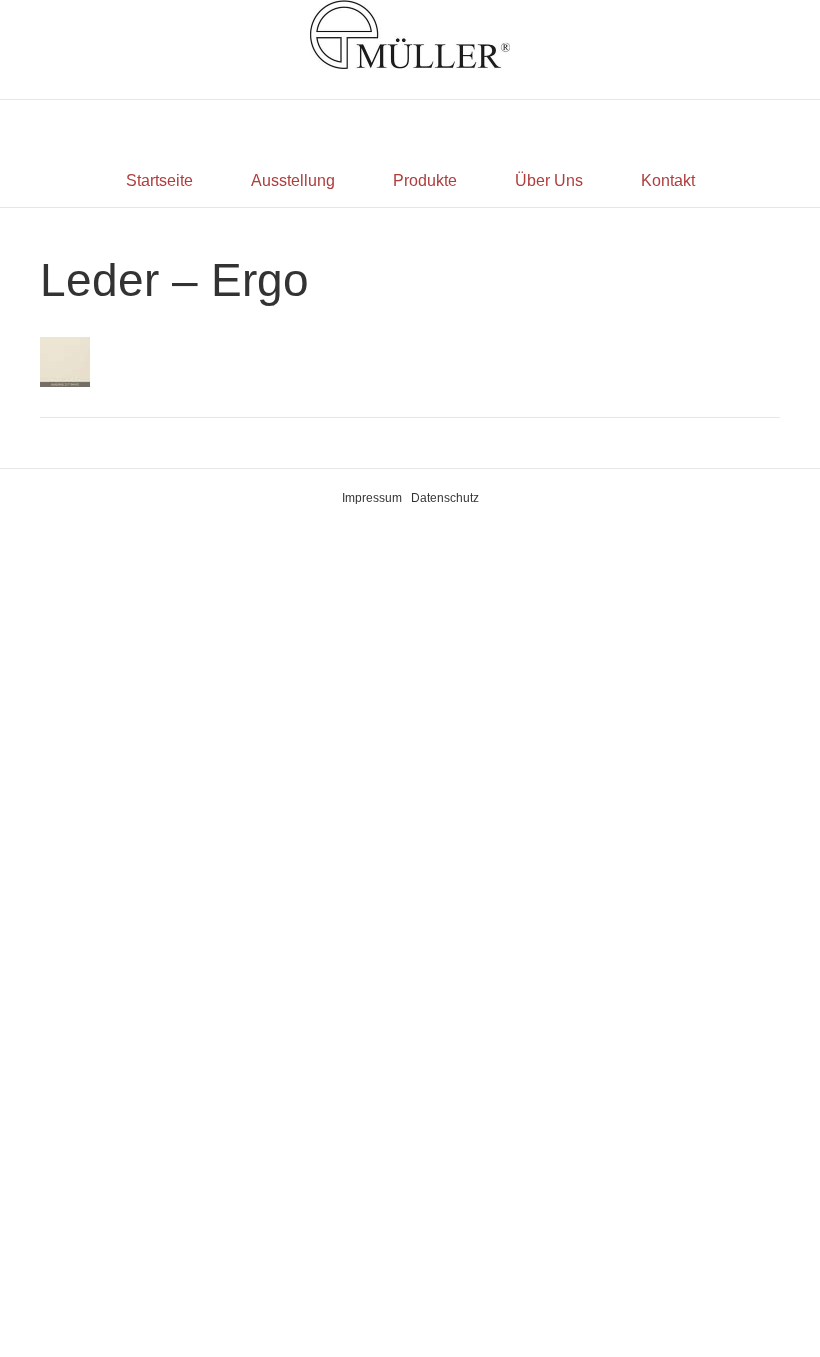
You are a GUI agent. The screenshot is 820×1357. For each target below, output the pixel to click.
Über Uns (549, 180)
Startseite (159, 180)
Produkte (425, 180)
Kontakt (668, 180)
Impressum (372, 498)
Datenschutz (445, 498)
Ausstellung (293, 180)
